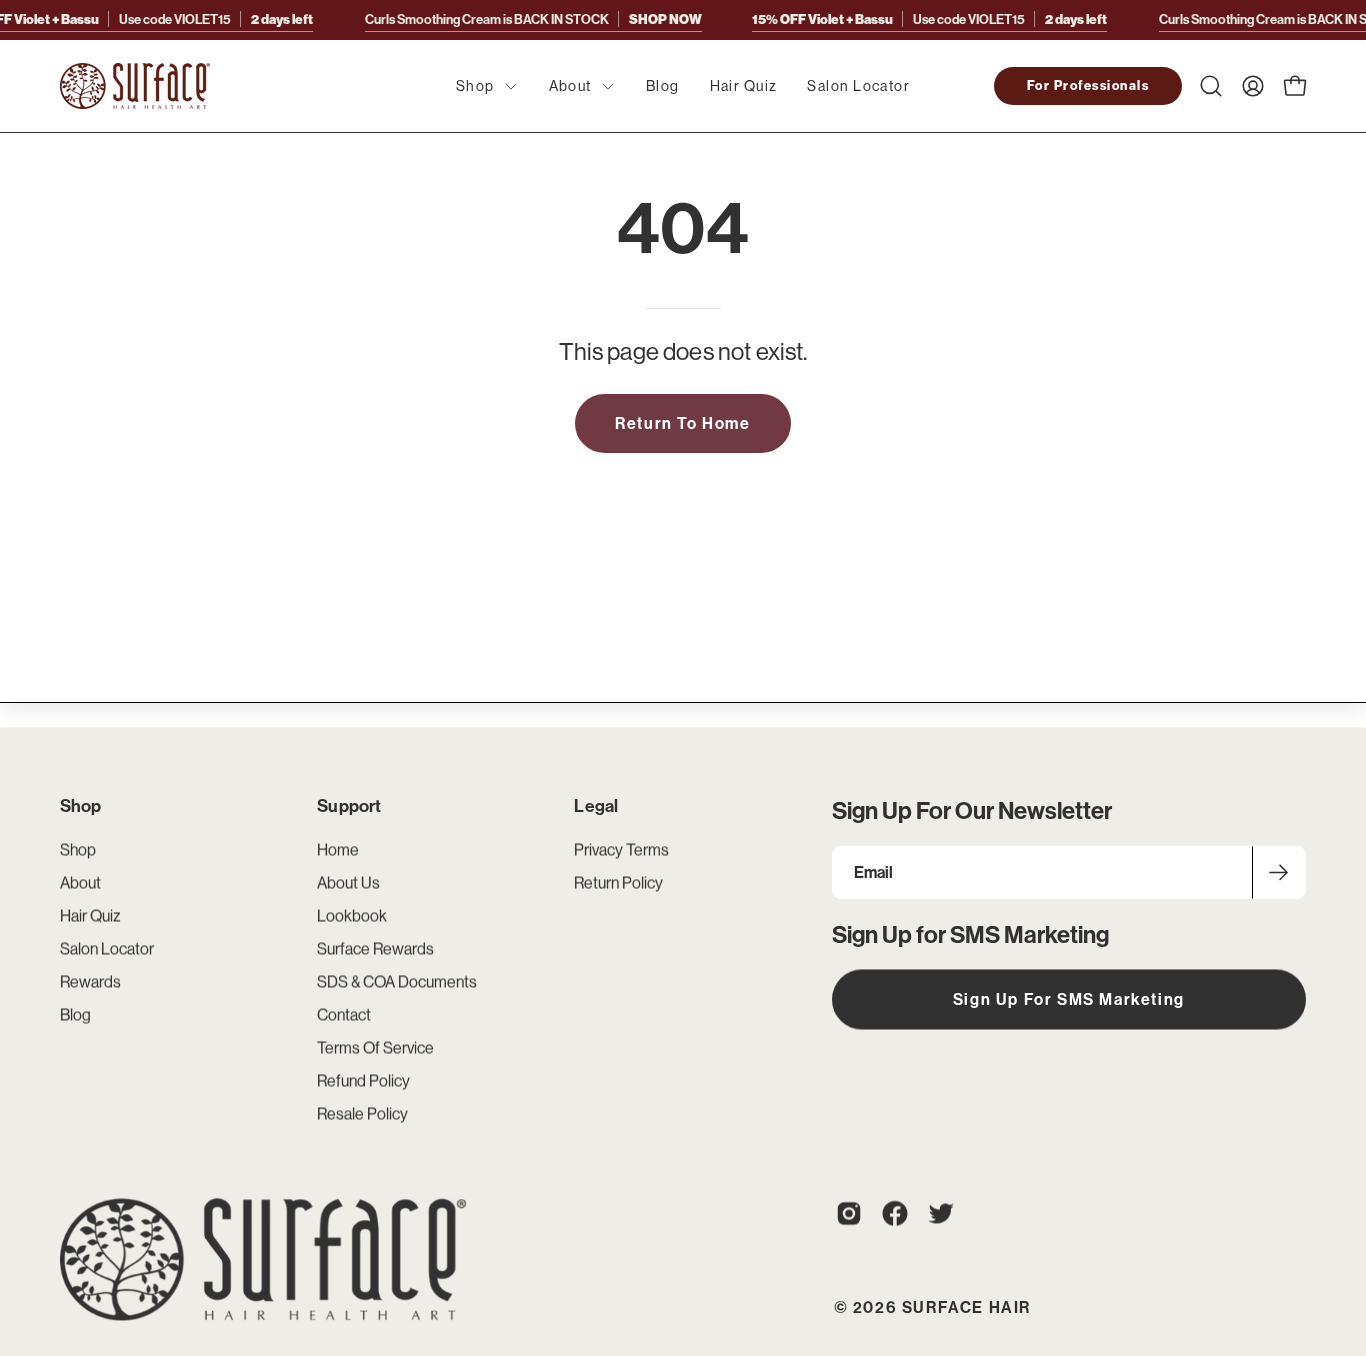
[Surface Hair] (135, 86)
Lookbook (352, 915)
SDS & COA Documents (397, 981)
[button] (1211, 86)
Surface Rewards (375, 948)
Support (349, 806)
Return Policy (618, 882)
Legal (596, 806)
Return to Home (682, 423)
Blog (75, 1014)
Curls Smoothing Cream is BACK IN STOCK (533, 19)
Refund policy (363, 1080)
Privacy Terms (621, 849)
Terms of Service (375, 1047)
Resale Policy (362, 1113)
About (80, 882)
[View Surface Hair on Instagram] (849, 1213)
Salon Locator (107, 948)
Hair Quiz (90, 915)
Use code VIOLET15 (929, 19)
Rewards (90, 981)
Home (338, 849)
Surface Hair (966, 1308)
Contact (344, 1014)
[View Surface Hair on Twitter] (941, 1213)
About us (348, 882)
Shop (81, 806)
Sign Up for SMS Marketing (1069, 999)
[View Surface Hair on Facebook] (895, 1213)
